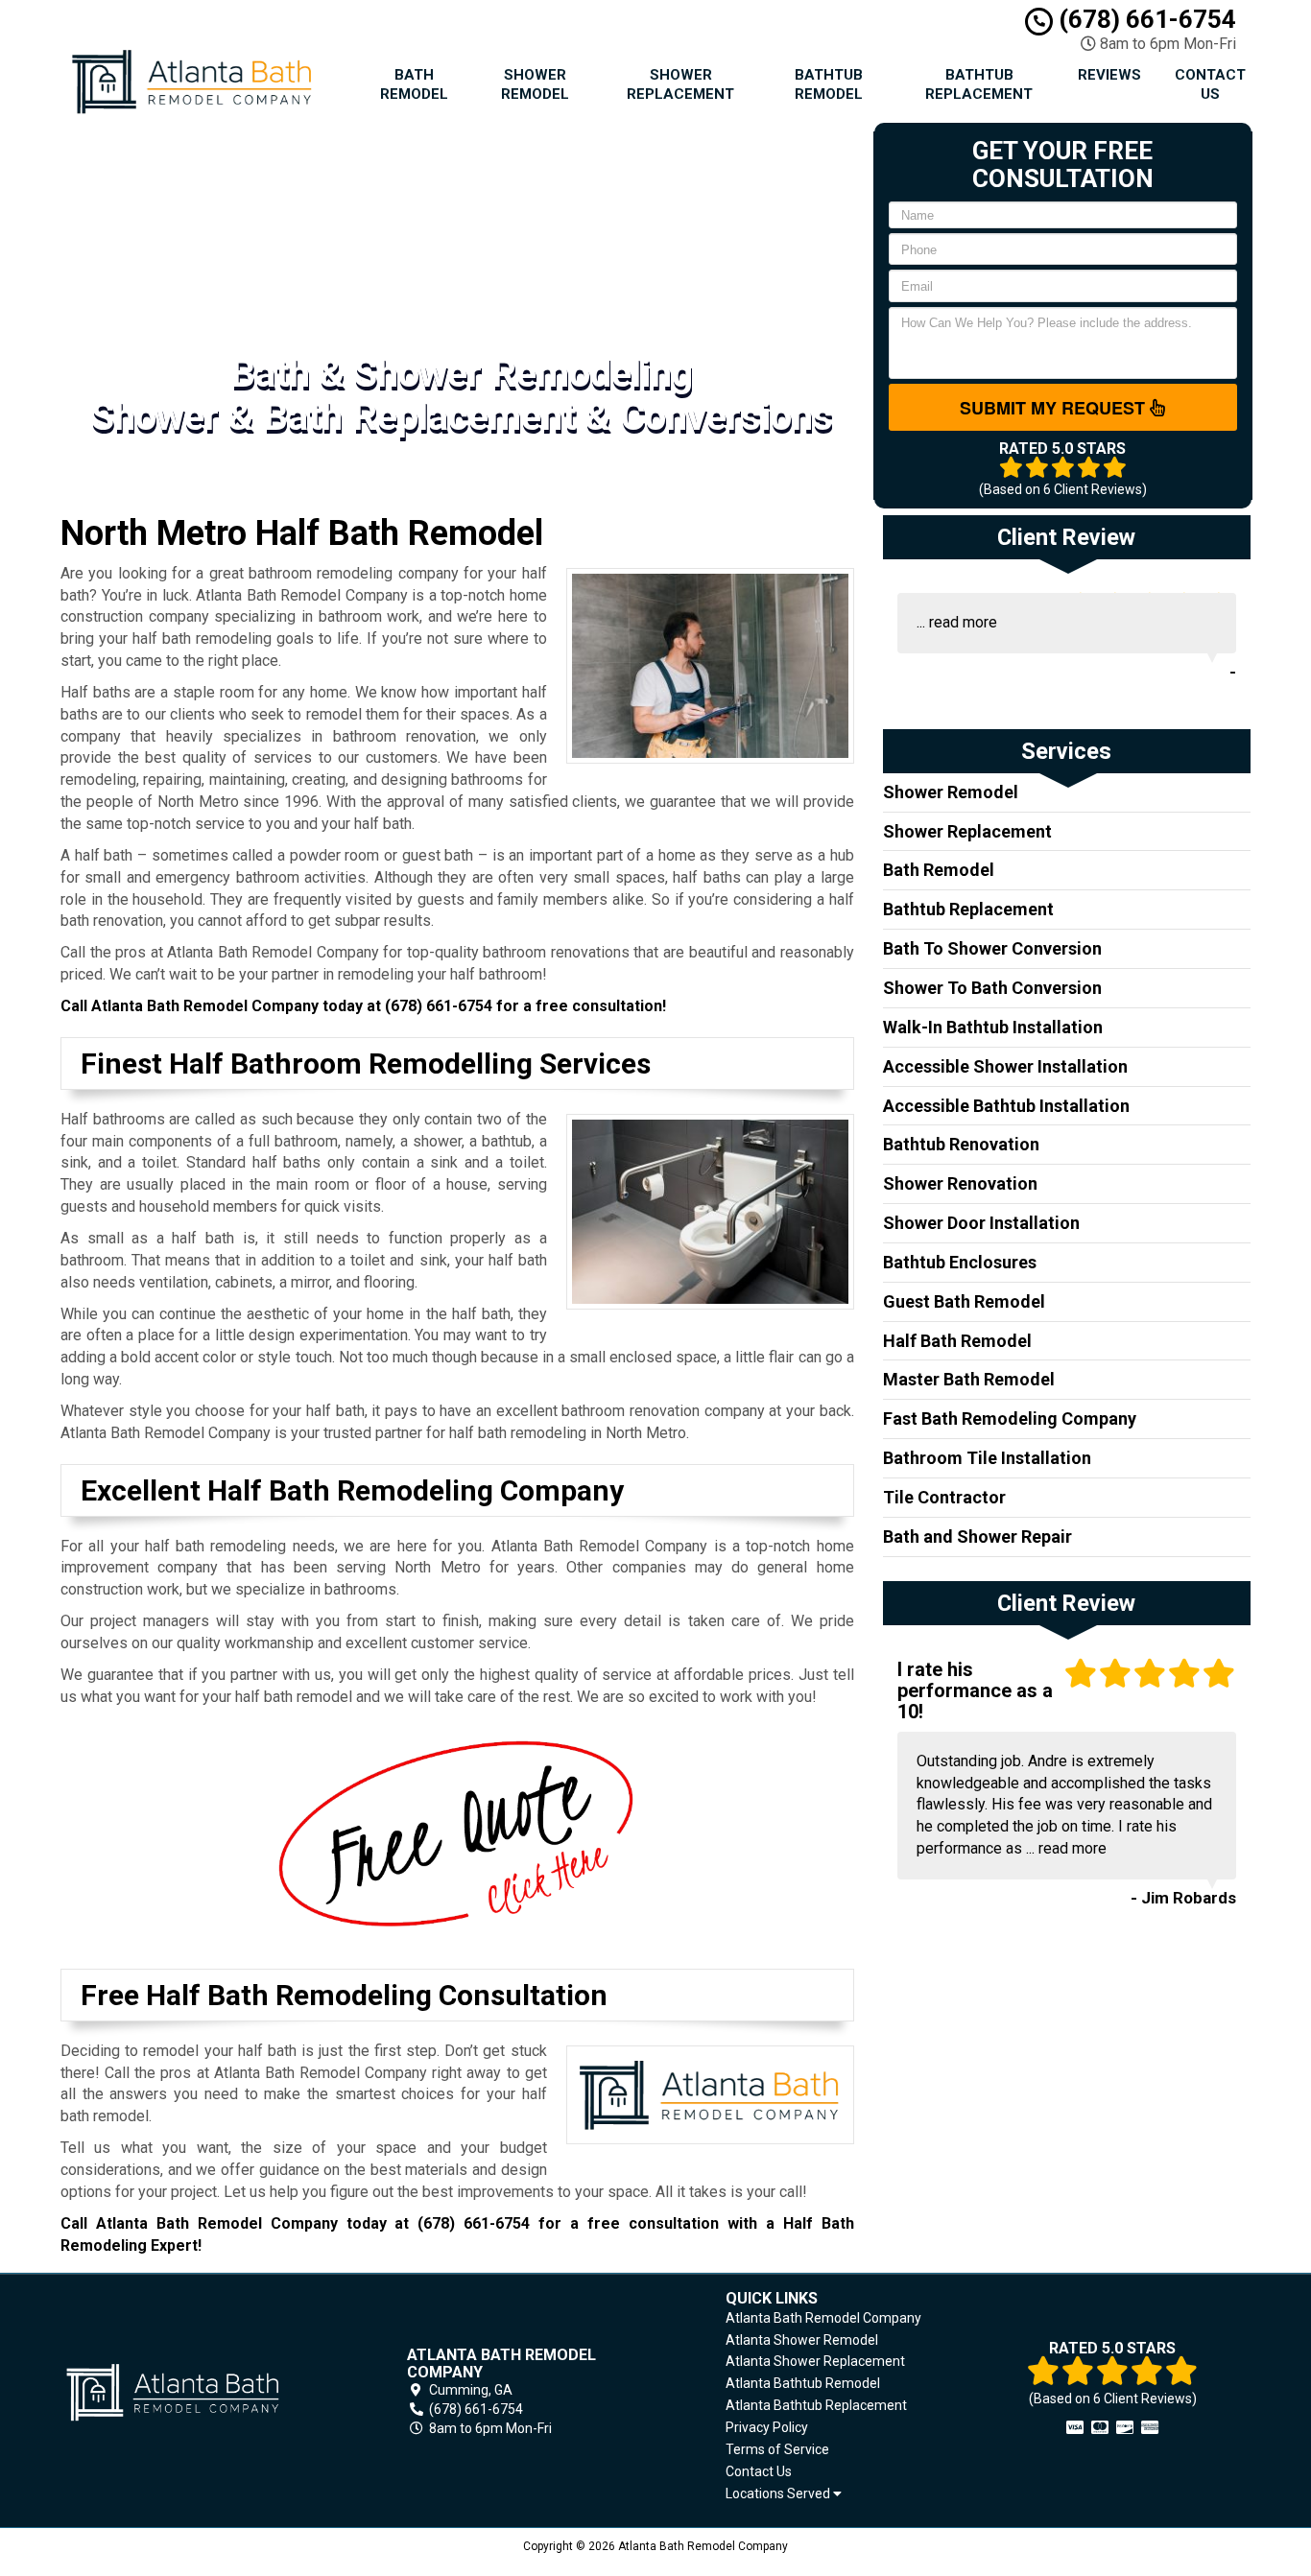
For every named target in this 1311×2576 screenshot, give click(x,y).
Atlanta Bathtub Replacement (816, 2405)
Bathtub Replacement (979, 84)
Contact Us (1210, 84)
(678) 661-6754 (1144, 19)
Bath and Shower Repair (977, 1536)
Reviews (1109, 75)
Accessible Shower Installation (1005, 1066)
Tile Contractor (944, 1497)
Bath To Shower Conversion (992, 948)
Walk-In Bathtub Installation (993, 1027)
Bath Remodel (414, 84)
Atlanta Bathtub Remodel (803, 2383)
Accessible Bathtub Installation (1006, 1106)
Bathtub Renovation (961, 1144)
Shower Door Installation (981, 1223)
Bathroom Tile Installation (987, 1458)
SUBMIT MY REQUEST (1055, 408)
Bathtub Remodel (829, 84)
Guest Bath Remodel (964, 1301)
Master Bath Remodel (969, 1379)
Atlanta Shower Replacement (815, 2361)
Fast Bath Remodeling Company (1010, 1418)
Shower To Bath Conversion (992, 988)
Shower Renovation (960, 1183)
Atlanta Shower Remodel (802, 2340)
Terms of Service (777, 2449)
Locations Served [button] (779, 2494)
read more (963, 622)
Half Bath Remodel (957, 1341)
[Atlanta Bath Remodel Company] (199, 2392)
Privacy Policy (767, 2427)
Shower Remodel (535, 84)
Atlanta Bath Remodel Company (823, 2318)
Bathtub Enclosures (960, 1262)
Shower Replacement (680, 84)
